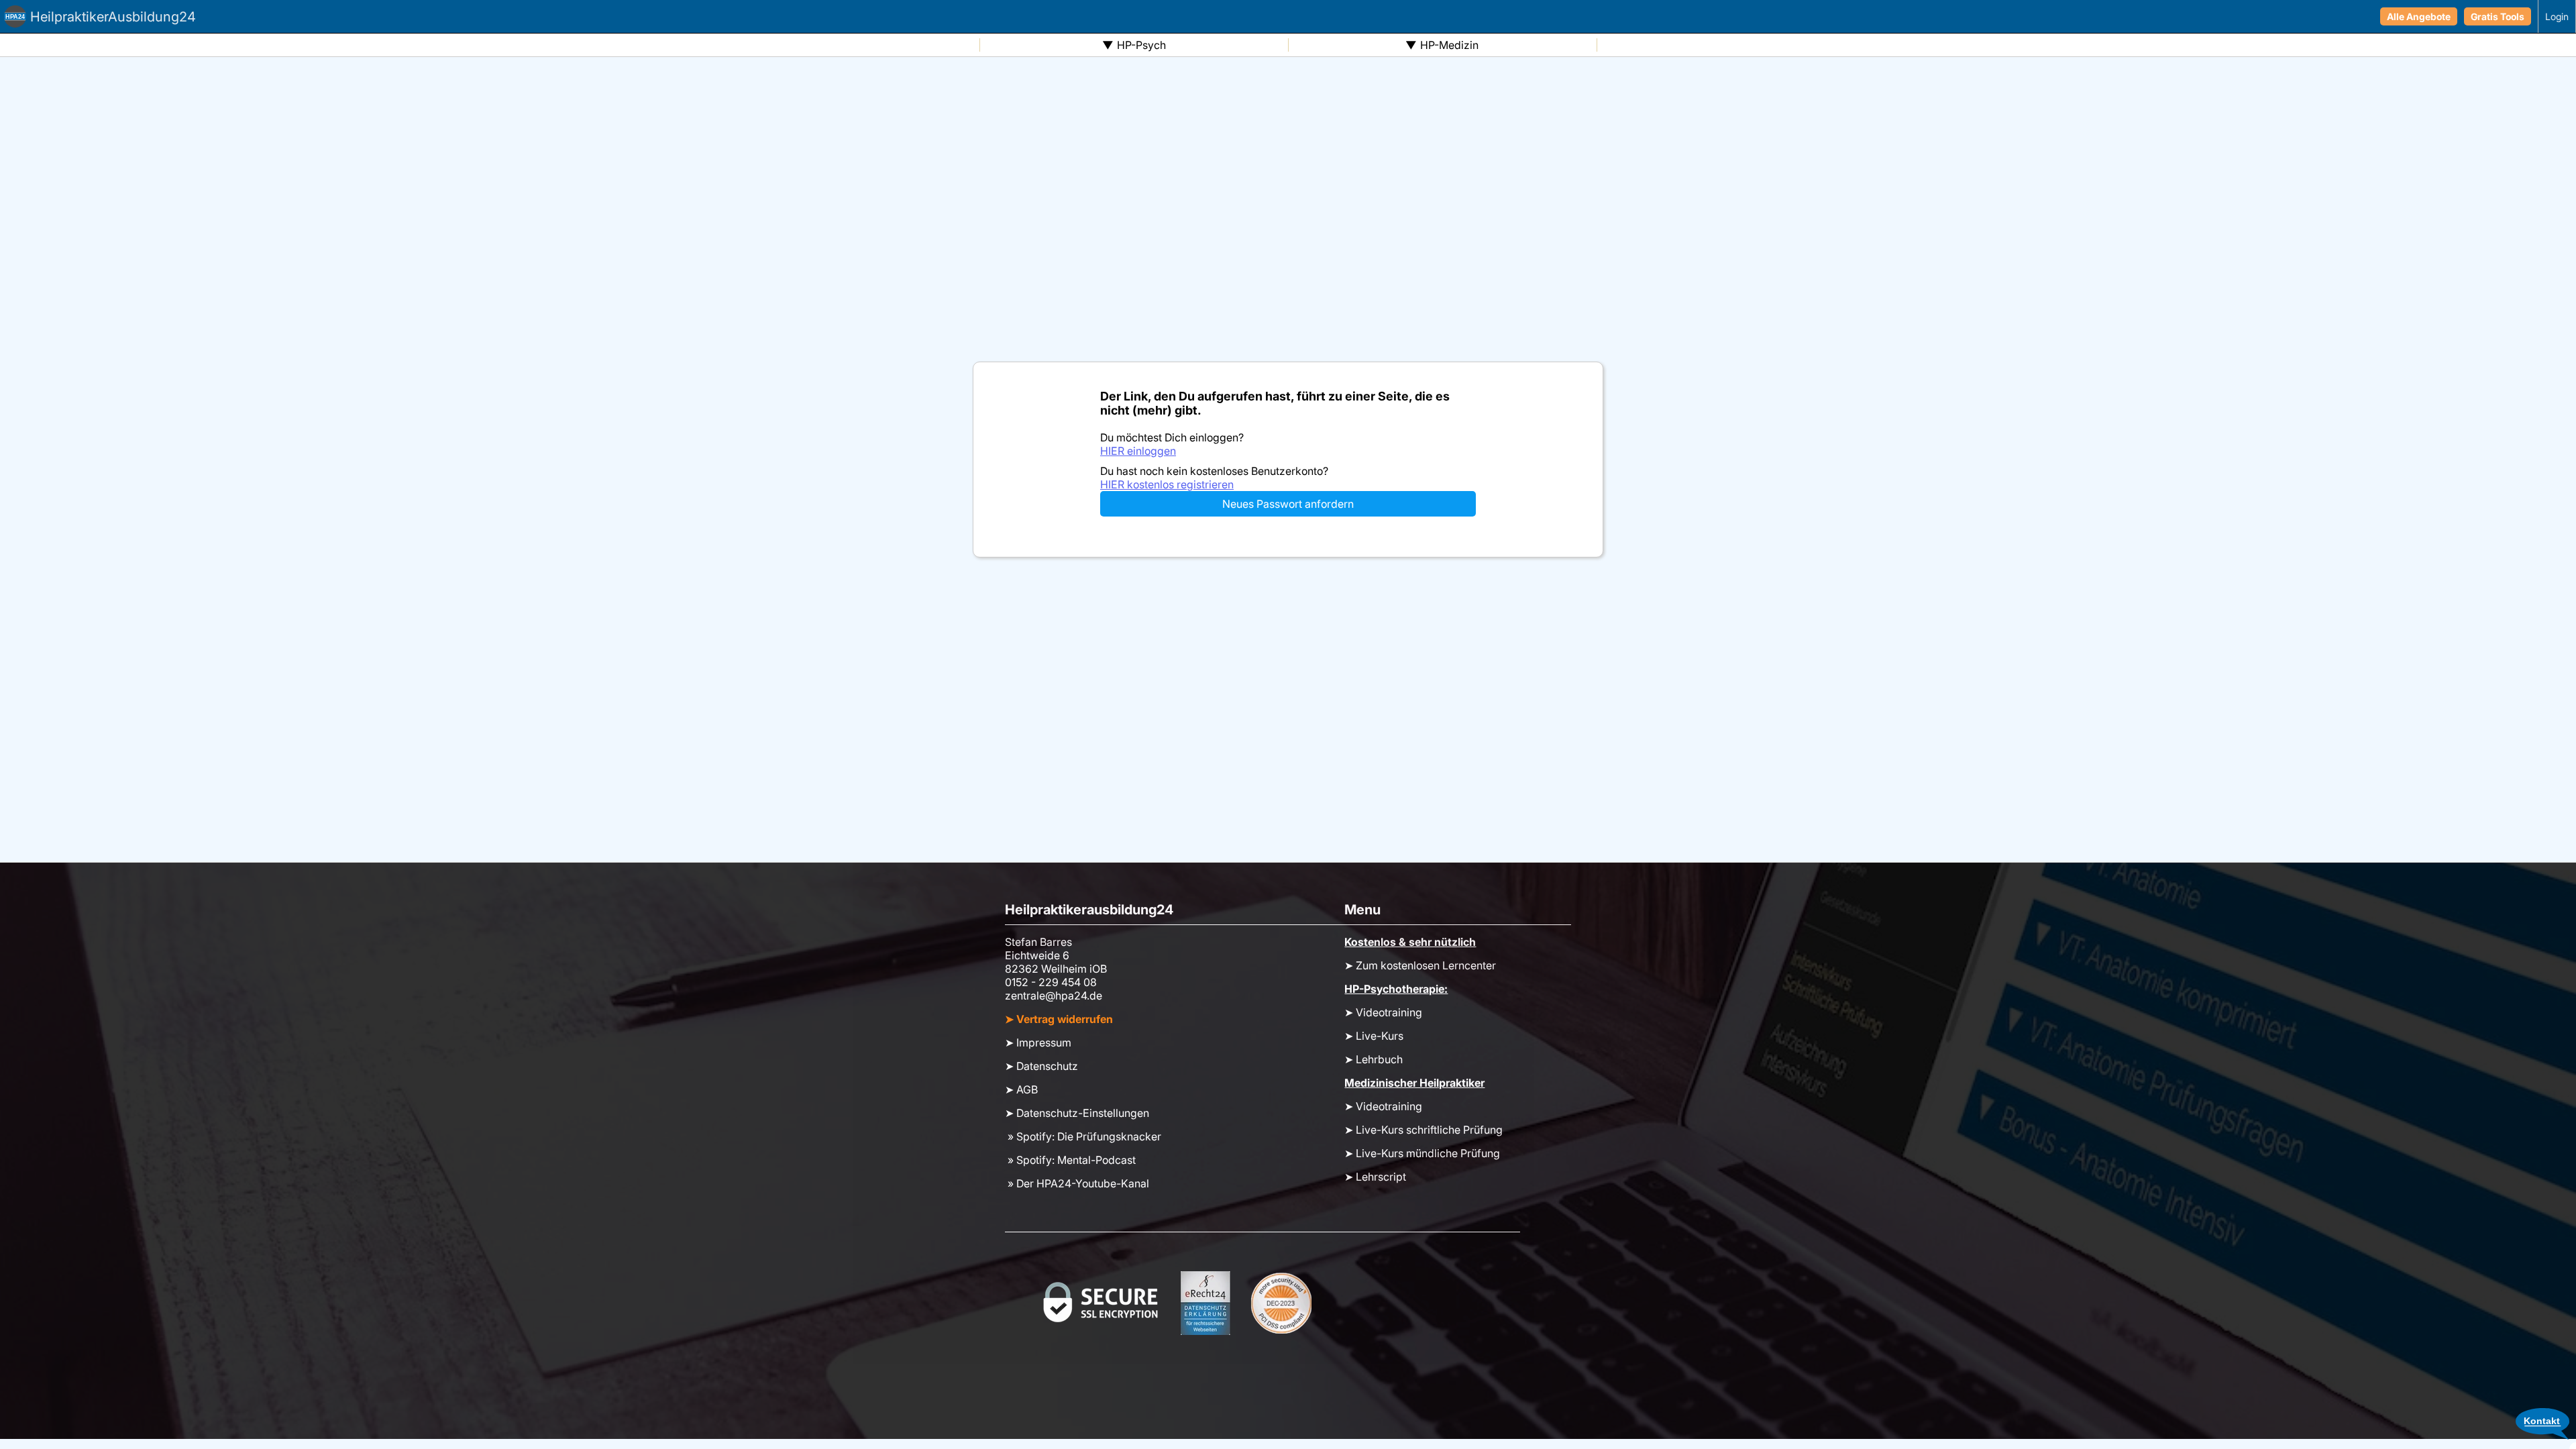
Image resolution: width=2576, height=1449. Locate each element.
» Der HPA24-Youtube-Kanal (1077, 1183)
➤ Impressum (1038, 1042)
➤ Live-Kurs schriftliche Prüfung (1424, 1130)
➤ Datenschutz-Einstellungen (1077, 1113)
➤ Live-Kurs (1374, 1036)
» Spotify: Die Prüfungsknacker (1083, 1136)
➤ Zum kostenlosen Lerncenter (1420, 965)
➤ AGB (1021, 1089)
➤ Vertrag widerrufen (1059, 1019)
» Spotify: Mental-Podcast (1070, 1160)
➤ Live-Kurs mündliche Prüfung (1422, 1153)
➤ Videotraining (1383, 1012)
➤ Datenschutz (1041, 1066)
